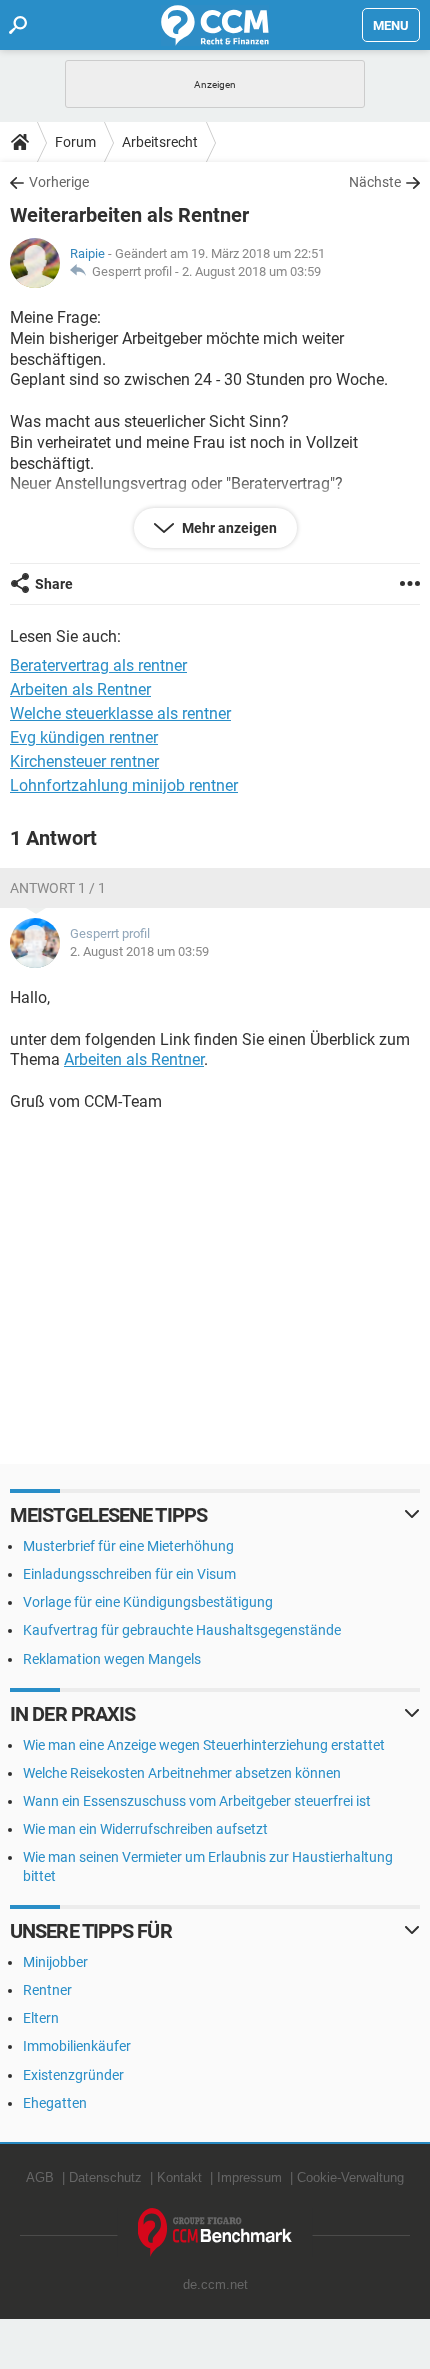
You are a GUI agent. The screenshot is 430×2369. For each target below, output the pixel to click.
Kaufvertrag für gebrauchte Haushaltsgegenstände (182, 1630)
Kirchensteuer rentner (84, 761)
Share (54, 584)
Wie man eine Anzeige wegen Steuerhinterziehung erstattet (204, 1745)
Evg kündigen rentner (84, 737)
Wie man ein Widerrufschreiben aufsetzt (145, 1829)
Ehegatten (55, 2103)
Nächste (375, 182)
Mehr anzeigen (228, 528)
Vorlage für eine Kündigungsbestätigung (148, 1602)
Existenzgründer (73, 2075)
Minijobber (55, 1962)
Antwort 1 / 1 (58, 888)
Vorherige (59, 182)
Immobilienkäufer (77, 2046)
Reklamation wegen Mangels (112, 1659)
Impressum (249, 2177)
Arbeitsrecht (160, 142)
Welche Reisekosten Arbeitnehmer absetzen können (182, 1773)
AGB (40, 2177)
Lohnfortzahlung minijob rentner (124, 785)
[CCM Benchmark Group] (215, 2232)
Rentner (47, 1990)
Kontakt (179, 2177)
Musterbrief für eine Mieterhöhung (128, 1546)
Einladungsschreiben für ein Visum (129, 1574)
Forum (75, 142)
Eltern (41, 2018)
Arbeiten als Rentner (80, 689)
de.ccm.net (215, 2284)
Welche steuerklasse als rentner (120, 713)
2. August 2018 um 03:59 (251, 271)
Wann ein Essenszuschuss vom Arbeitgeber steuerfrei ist (197, 1801)
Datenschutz (105, 2177)
